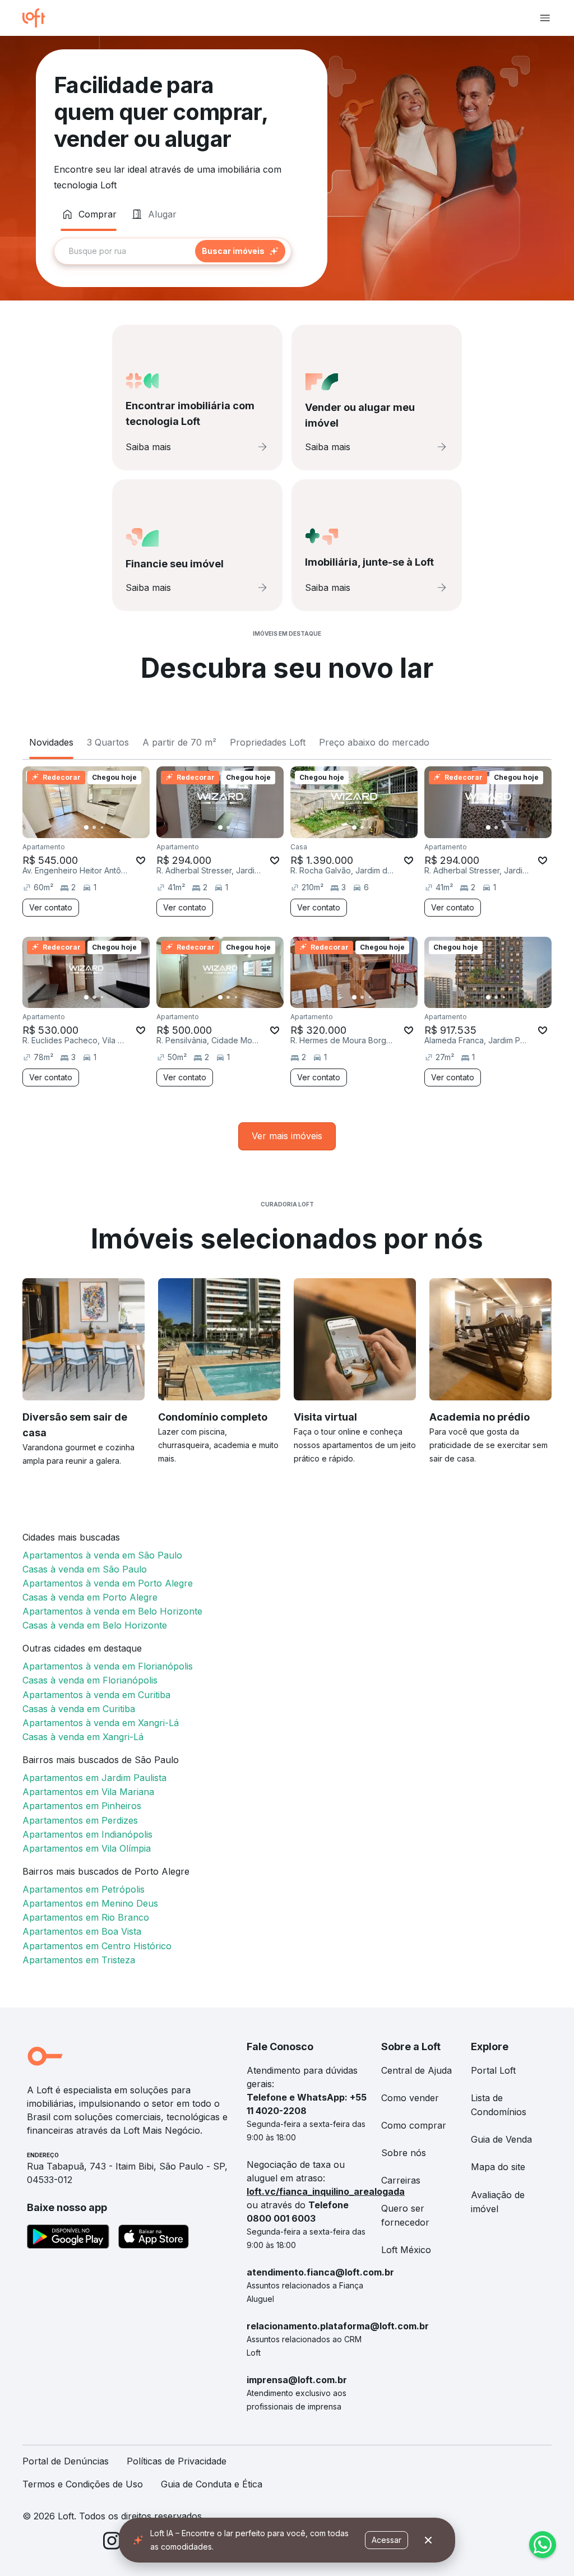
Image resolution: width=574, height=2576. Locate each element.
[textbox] (173, 251)
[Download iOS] (154, 2239)
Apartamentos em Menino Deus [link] (90, 1903)
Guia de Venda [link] (501, 2139)
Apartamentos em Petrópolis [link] (84, 1889)
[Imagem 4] (110, 827)
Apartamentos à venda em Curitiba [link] (96, 1695)
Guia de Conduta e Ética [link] (212, 2484)
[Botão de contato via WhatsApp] (543, 2545)
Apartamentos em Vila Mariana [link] (88, 1792)
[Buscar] (240, 251)
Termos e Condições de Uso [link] (83, 2484)
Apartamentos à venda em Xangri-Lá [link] (101, 1723)
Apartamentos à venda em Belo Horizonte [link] (112, 1611)
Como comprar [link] (414, 2125)
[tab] (89, 214)
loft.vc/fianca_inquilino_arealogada (326, 2191)
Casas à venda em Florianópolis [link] (90, 1680)
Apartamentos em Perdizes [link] (80, 1820)
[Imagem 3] (102, 827)
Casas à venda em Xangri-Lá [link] (83, 1737)
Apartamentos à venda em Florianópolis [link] (108, 1666)
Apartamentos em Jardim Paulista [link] (94, 1778)
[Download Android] (68, 2239)
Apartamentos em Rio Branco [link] (86, 1917)
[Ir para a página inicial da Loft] (38, 18)
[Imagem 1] (86, 827)
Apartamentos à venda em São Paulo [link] (102, 1555)
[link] (287, 1136)
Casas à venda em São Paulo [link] (85, 1569)
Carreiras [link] (401, 2180)
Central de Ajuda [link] (416, 2070)
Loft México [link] (406, 2250)
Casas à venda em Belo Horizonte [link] (95, 1625)
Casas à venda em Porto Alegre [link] (90, 1597)
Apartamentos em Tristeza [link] (79, 1960)
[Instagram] (112, 2543)
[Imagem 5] (118, 827)
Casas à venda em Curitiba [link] (79, 1709)
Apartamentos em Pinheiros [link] (82, 1806)
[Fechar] (428, 2540)
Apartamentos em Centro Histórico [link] (97, 1946)
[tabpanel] (182, 251)
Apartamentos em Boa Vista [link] (82, 1931)
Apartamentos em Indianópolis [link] (87, 1834)
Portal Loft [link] (493, 2070)
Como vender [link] (410, 2098)
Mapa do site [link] (498, 2167)
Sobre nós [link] (404, 2153)
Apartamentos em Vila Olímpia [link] (87, 1848)
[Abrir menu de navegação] (545, 18)
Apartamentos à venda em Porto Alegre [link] (108, 1583)
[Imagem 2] (94, 827)
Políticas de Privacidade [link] (177, 2461)
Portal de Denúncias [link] (66, 2461)
